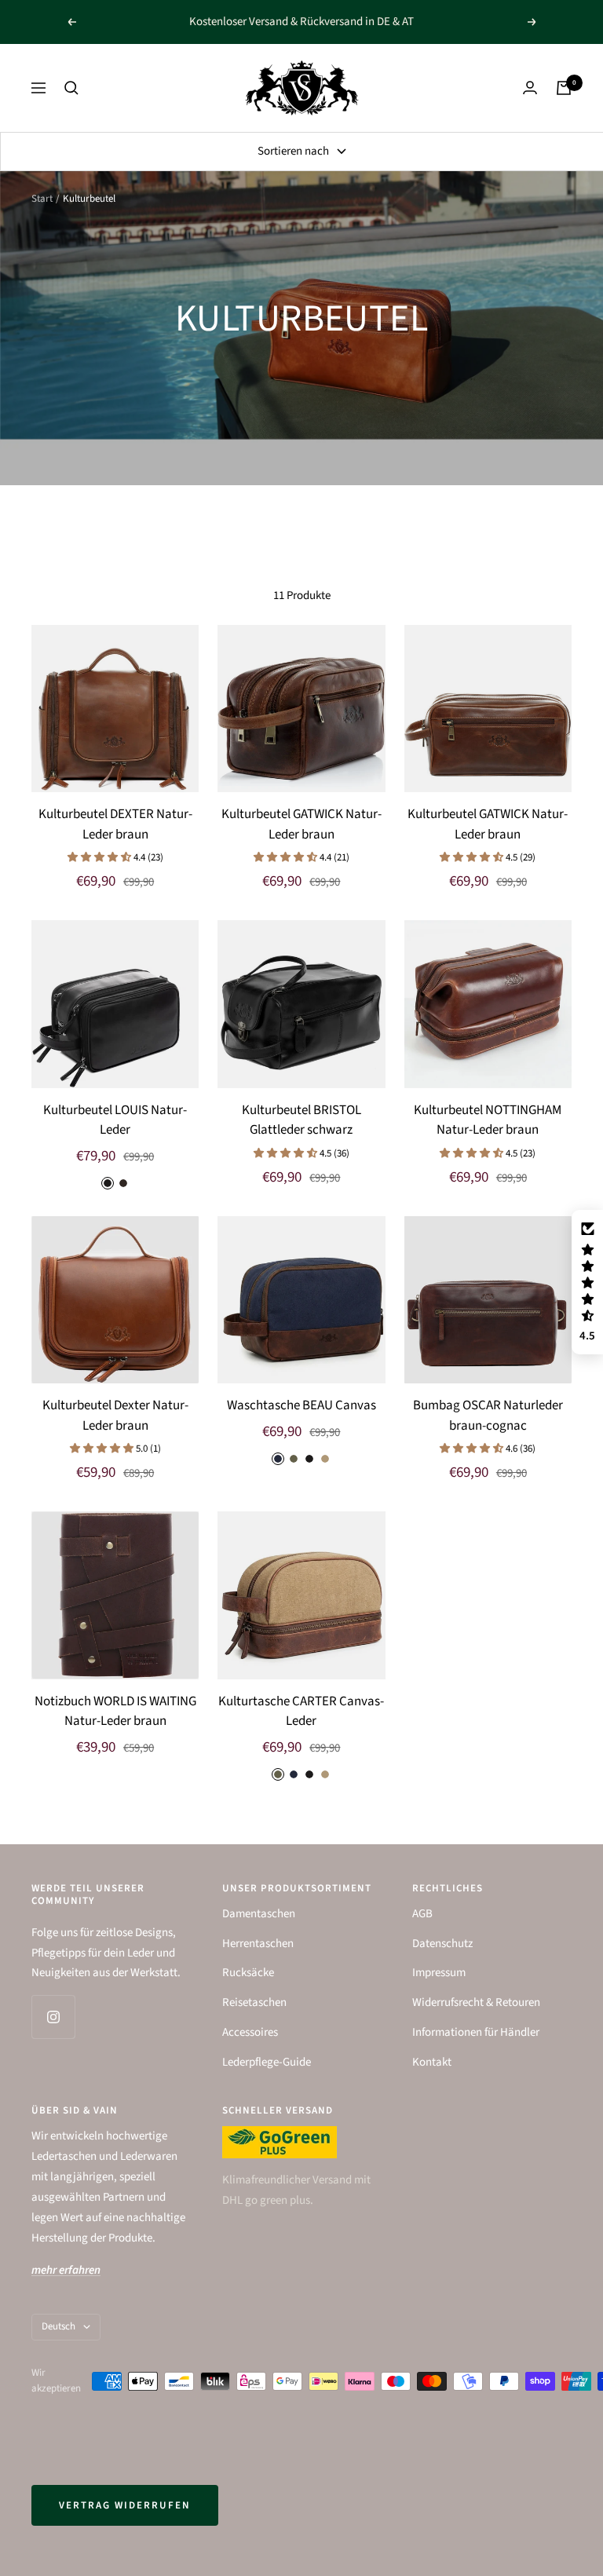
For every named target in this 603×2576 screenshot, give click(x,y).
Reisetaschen (254, 2002)
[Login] (530, 88)
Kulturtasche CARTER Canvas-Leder (301, 1712)
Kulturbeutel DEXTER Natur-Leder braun (115, 824)
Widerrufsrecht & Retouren (476, 2002)
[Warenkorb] (564, 88)
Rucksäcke (248, 1973)
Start (42, 199)
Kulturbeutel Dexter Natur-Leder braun (115, 1416)
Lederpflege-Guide (267, 2062)
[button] (100, 857)
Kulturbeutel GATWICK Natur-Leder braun (301, 824)
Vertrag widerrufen (125, 2505)
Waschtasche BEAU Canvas (301, 1405)
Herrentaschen (258, 1944)
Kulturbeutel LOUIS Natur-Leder (115, 1120)
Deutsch (58, 2326)
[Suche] (71, 88)
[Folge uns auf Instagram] (53, 2017)
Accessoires (250, 2032)
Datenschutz (442, 1944)
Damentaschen (259, 1914)
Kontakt (432, 2062)
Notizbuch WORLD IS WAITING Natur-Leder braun (115, 1712)
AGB (422, 1914)
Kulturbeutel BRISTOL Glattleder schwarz (301, 1120)
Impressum (439, 1973)
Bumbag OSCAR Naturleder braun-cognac (488, 1416)
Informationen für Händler (476, 2032)
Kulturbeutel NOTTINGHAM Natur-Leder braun (488, 1120)
